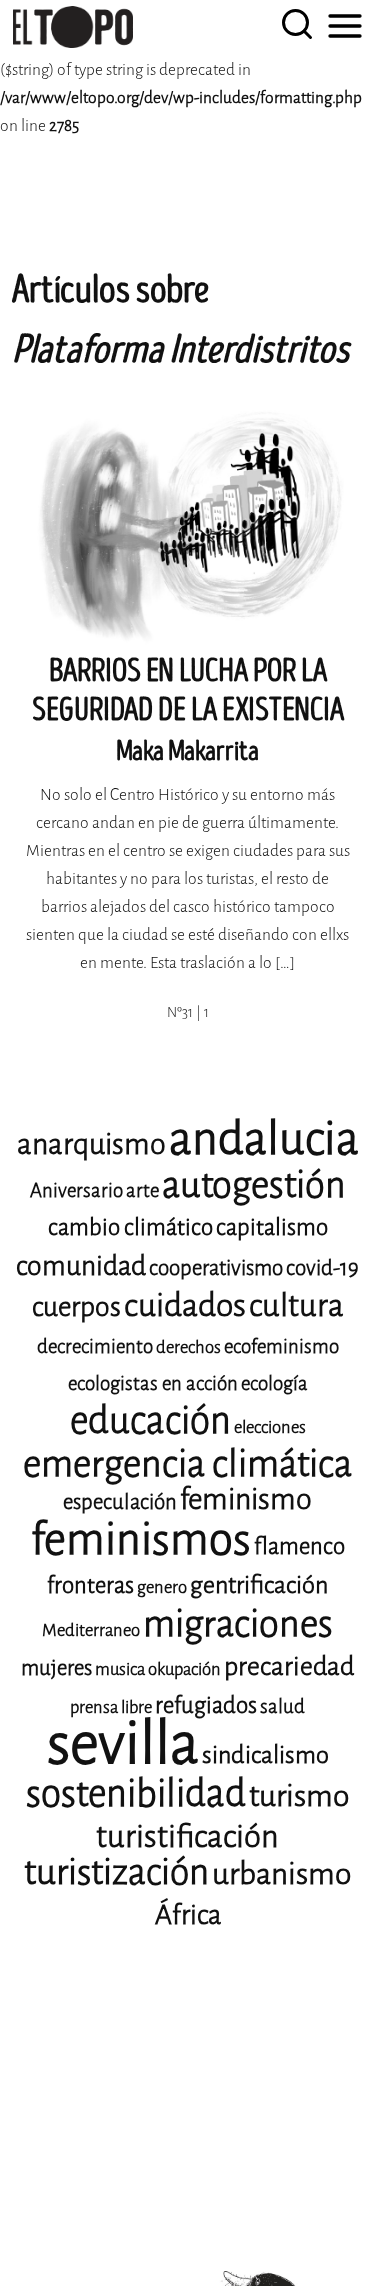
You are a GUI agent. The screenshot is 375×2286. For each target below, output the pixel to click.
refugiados (206, 1705)
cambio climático (130, 1227)
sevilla (123, 1743)
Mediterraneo (91, 1630)
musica (120, 1669)
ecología (274, 1383)
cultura (296, 1305)
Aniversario (76, 1190)
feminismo (246, 1499)
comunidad (81, 1266)
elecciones (270, 1427)
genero (162, 1587)
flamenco (299, 1546)
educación (150, 1420)
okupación (184, 1669)
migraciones (238, 1624)
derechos (188, 1347)
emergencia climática (187, 1464)
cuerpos (76, 1307)
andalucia (264, 1139)
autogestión (254, 1185)
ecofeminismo (281, 1346)
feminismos (141, 1539)
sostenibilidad (136, 1793)
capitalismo (272, 1227)
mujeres (56, 1668)
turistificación (187, 1836)
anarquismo (91, 1144)
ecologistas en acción (153, 1383)
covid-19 (322, 1268)
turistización (116, 1872)
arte (142, 1190)
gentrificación (259, 1585)
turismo (299, 1796)
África (188, 1915)
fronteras (90, 1585)
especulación (120, 1502)
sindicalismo (265, 1755)
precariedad (289, 1666)
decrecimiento (95, 1346)
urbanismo (281, 1874)
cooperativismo (216, 1268)
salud (282, 1706)
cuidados (185, 1305)
